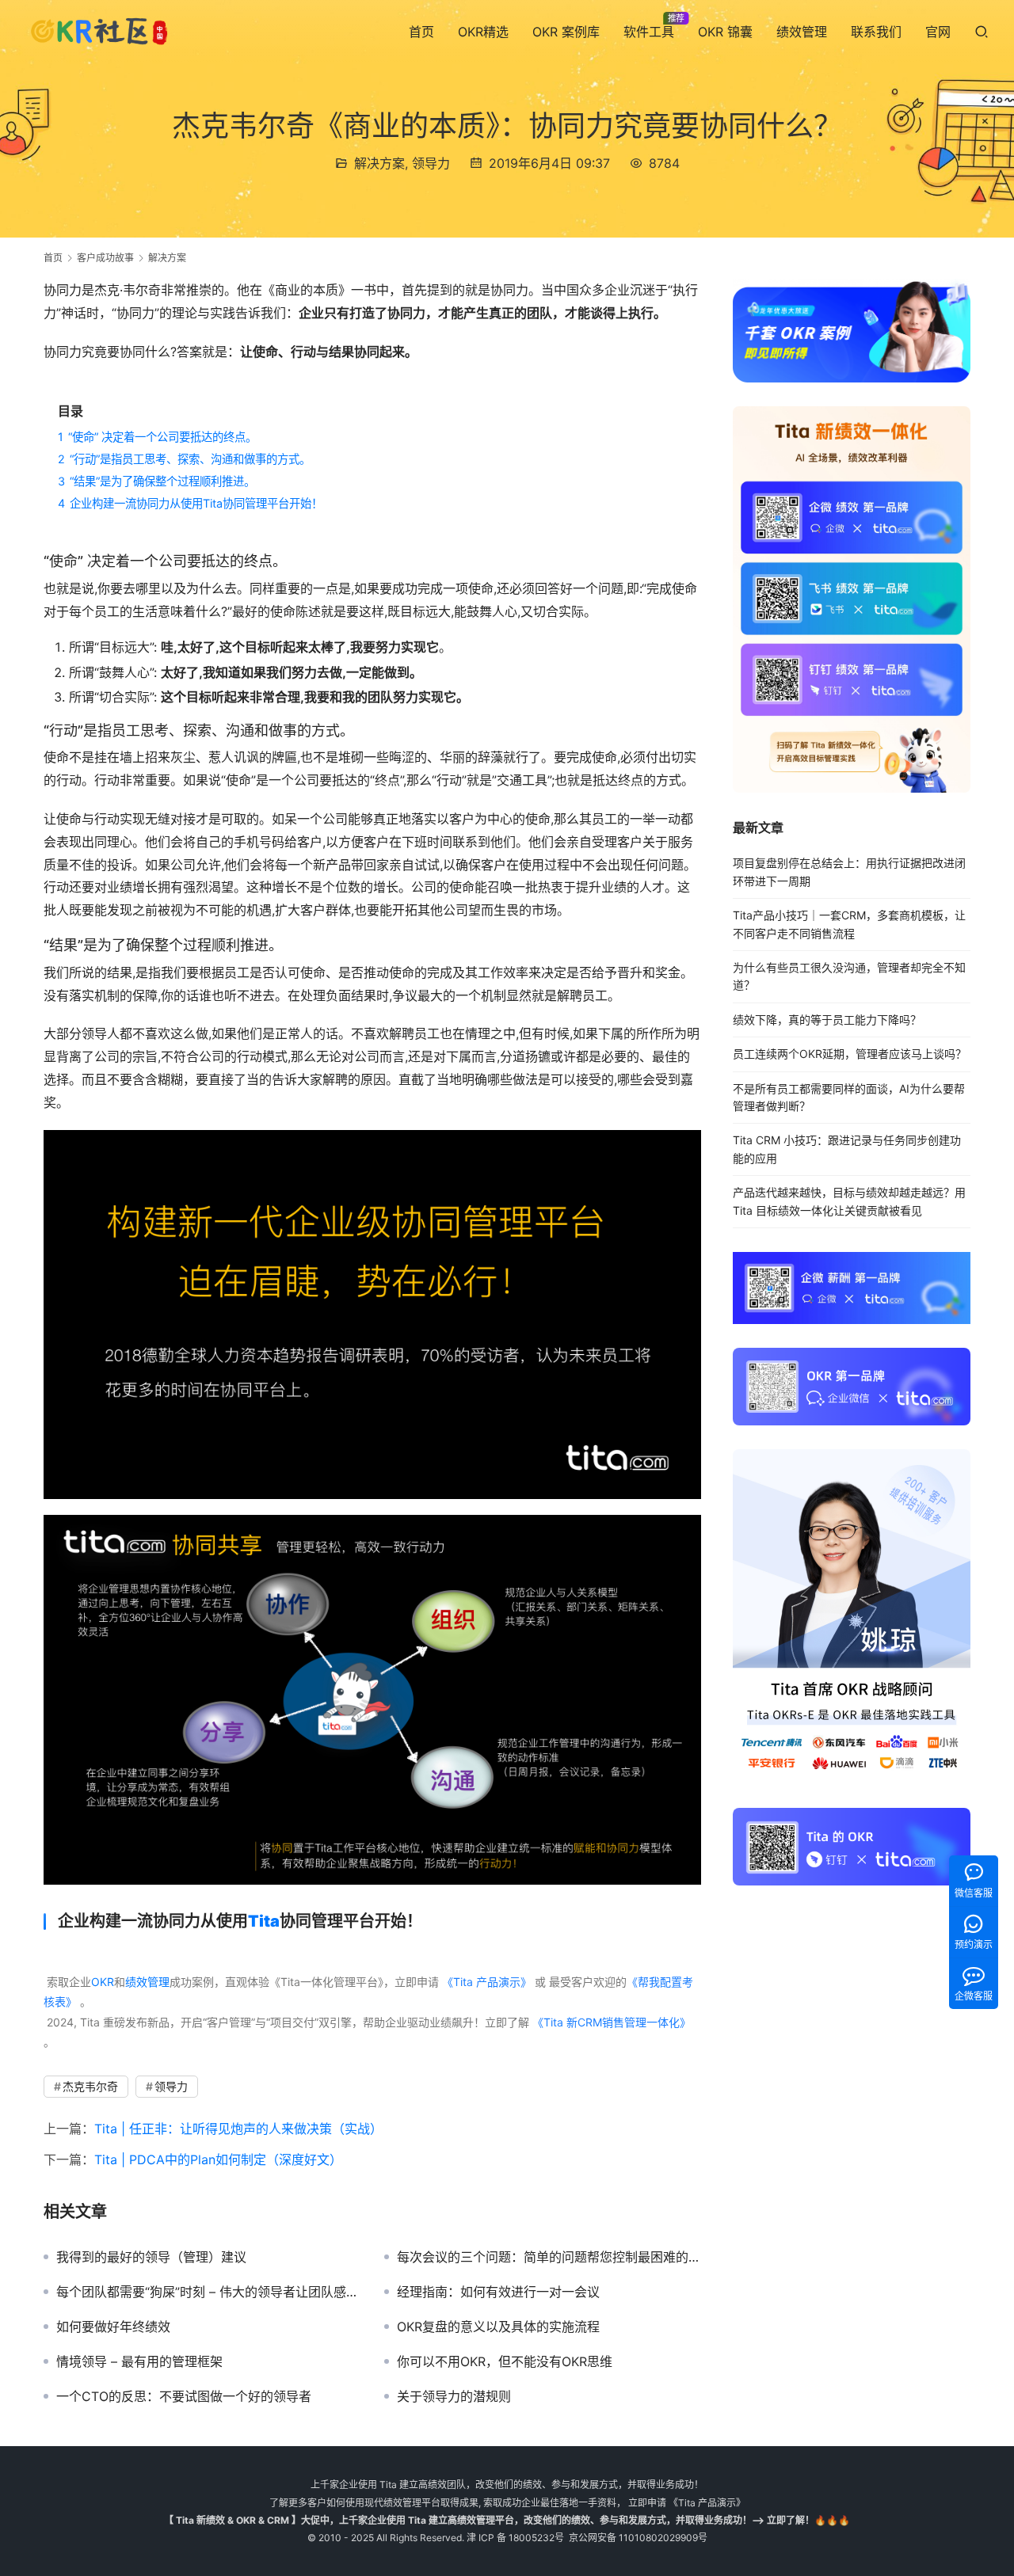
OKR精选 (483, 32)
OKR (103, 1982)
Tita (264, 1921)
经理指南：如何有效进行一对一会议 (498, 2292)
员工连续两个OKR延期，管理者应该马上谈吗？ (850, 1054)
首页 (421, 32)
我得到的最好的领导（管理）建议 (151, 2257)
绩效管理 (802, 32)
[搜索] (982, 31)
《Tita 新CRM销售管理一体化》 (612, 2022)
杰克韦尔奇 (90, 2086)
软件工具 (649, 32)
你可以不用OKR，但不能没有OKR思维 (505, 2361)
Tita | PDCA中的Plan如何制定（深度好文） (218, 2159)
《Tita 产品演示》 (485, 1982)
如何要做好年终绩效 (113, 2327)
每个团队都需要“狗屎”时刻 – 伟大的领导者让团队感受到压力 (208, 2292)
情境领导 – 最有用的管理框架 (139, 2361)
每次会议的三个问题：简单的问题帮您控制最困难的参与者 (549, 2257)
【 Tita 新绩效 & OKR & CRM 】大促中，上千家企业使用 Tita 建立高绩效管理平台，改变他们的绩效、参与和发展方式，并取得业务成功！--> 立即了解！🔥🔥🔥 (507, 2520)
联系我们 (876, 32)
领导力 (431, 163)
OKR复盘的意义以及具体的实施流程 (498, 2327)
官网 (938, 32)
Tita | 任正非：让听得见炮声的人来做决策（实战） (238, 2129)
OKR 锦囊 (725, 32)
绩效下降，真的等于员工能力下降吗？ (827, 1020)
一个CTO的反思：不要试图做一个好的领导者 (184, 2396)
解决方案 (379, 163)
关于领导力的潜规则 (454, 2396)
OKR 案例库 (566, 32)
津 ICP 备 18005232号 (515, 2538)
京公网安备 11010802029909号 (638, 2538)
